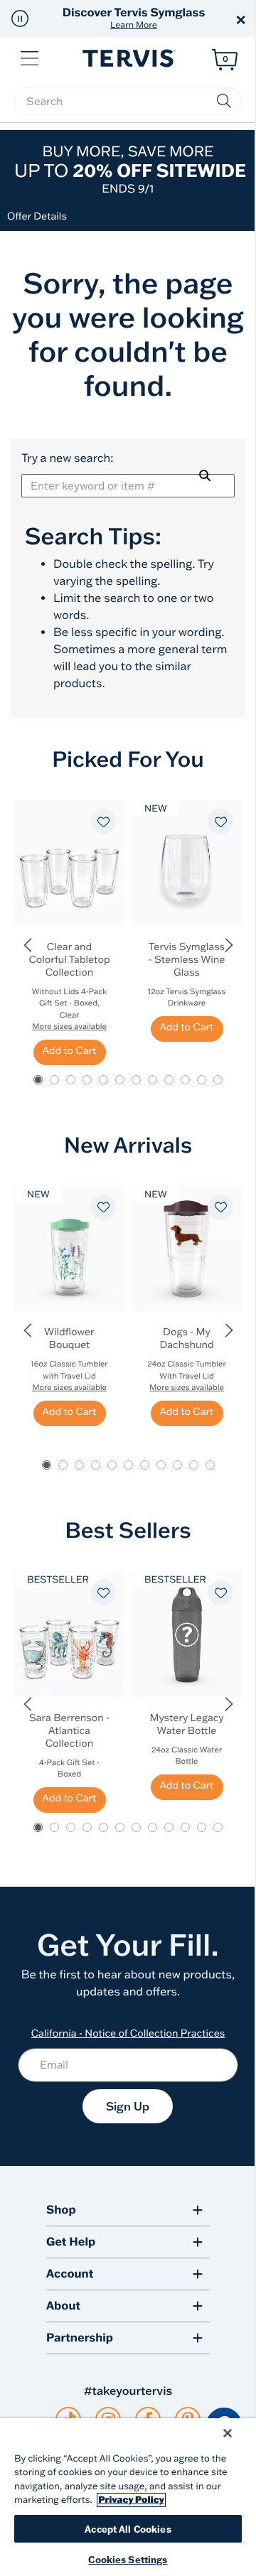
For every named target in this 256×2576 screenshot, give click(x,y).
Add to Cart (69, 1050)
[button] (20, 18)
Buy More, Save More (130, 169)
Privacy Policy (131, 2500)
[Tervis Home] (128, 59)
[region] (128, 2497)
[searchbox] (128, 101)
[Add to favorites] (103, 821)
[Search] (205, 475)
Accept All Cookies (128, 2529)
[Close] (228, 2433)
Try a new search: (67, 458)
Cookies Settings (128, 2559)
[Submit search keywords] (224, 101)
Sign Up (128, 2106)
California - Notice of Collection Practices (128, 2033)
